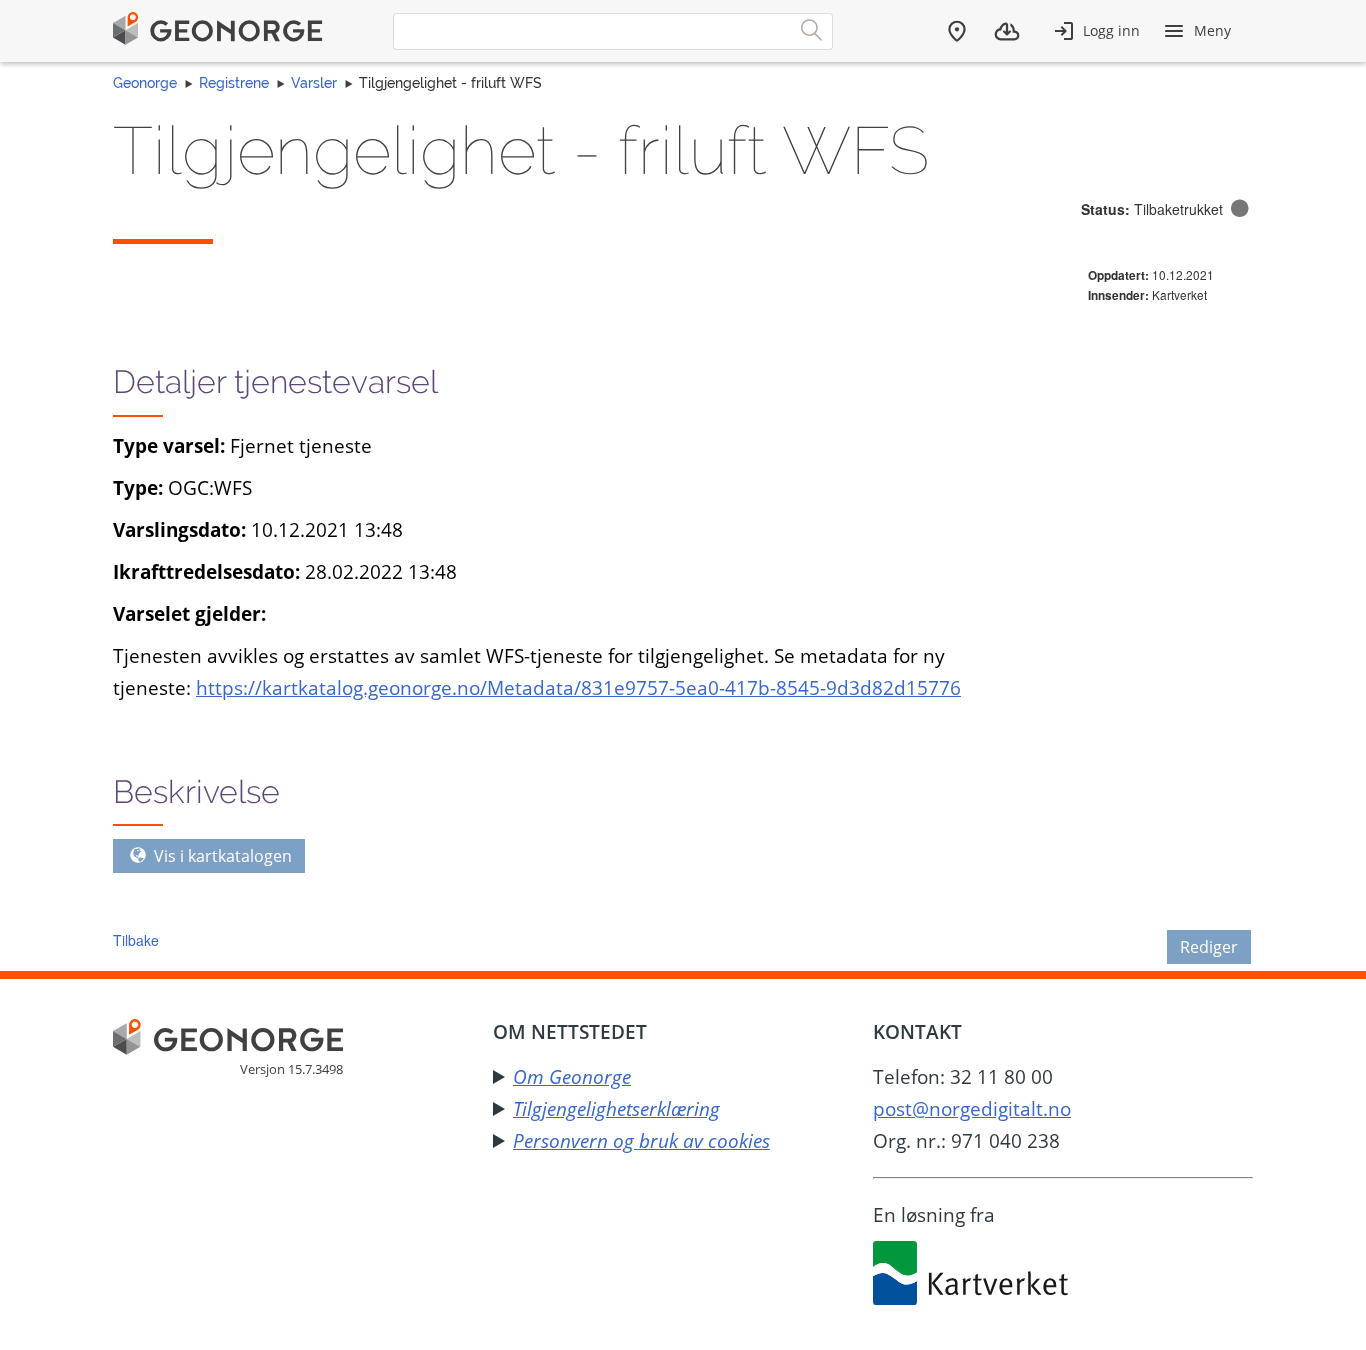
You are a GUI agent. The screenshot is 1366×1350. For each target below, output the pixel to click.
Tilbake (136, 940)
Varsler (314, 83)
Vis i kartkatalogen (221, 856)
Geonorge (145, 83)
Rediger (1209, 947)
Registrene (234, 83)
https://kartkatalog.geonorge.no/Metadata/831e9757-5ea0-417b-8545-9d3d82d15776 (578, 687)
